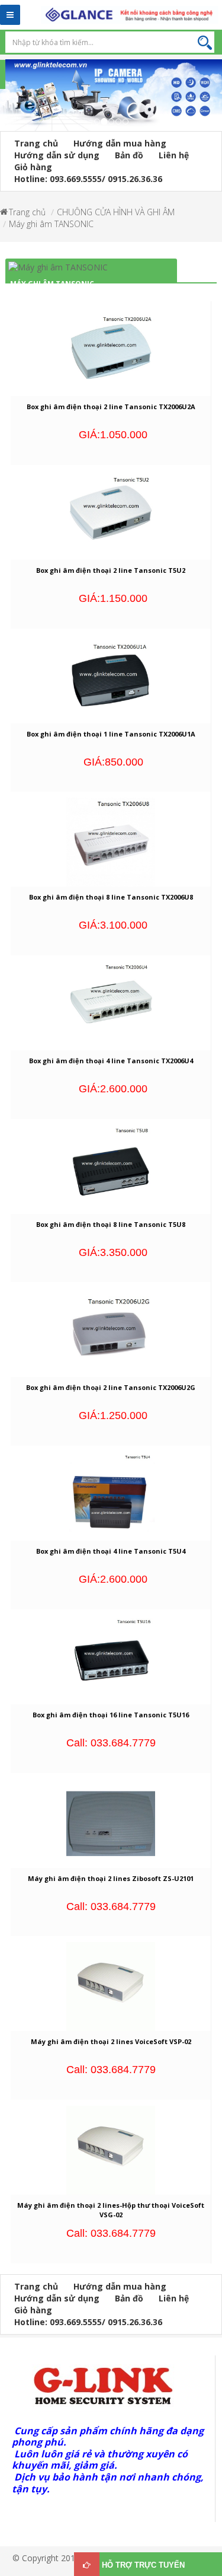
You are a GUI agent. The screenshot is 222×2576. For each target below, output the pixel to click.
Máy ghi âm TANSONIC (51, 224)
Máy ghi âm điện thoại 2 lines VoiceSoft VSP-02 (111, 2041)
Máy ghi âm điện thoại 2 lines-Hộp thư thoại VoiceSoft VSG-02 (111, 2210)
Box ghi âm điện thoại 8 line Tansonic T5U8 (111, 1224)
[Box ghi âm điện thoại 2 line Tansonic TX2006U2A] (111, 351)
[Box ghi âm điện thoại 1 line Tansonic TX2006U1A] (111, 678)
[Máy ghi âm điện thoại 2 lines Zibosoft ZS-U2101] (111, 1822)
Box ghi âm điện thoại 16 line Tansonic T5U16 (111, 1715)
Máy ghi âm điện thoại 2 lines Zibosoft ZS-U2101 (111, 1878)
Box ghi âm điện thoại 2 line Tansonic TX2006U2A (111, 407)
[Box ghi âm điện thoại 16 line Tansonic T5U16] (111, 1659)
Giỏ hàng (33, 167)
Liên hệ (174, 155)
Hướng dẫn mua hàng (120, 143)
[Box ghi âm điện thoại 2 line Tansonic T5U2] (111, 514)
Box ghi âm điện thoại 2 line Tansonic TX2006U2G (111, 1387)
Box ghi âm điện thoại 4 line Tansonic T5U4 (111, 1551)
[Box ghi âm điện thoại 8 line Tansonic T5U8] (111, 1169)
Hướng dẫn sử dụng (57, 155)
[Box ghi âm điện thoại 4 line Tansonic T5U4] (111, 1495)
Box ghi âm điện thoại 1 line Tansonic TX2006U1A (111, 734)
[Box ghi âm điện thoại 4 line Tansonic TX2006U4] (111, 1005)
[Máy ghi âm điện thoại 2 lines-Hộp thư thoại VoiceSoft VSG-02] (111, 2149)
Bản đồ (129, 155)
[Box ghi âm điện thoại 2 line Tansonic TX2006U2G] (111, 1332)
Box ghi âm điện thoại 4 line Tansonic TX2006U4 (111, 1061)
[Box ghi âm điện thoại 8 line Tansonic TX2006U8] (111, 841)
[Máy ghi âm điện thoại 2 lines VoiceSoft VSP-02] (111, 1986)
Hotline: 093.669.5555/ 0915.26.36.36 (88, 179)
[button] (6, 102)
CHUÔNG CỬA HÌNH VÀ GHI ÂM (116, 212)
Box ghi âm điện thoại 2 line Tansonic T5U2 (111, 570)
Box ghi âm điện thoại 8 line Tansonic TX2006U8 (111, 897)
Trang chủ (36, 143)
